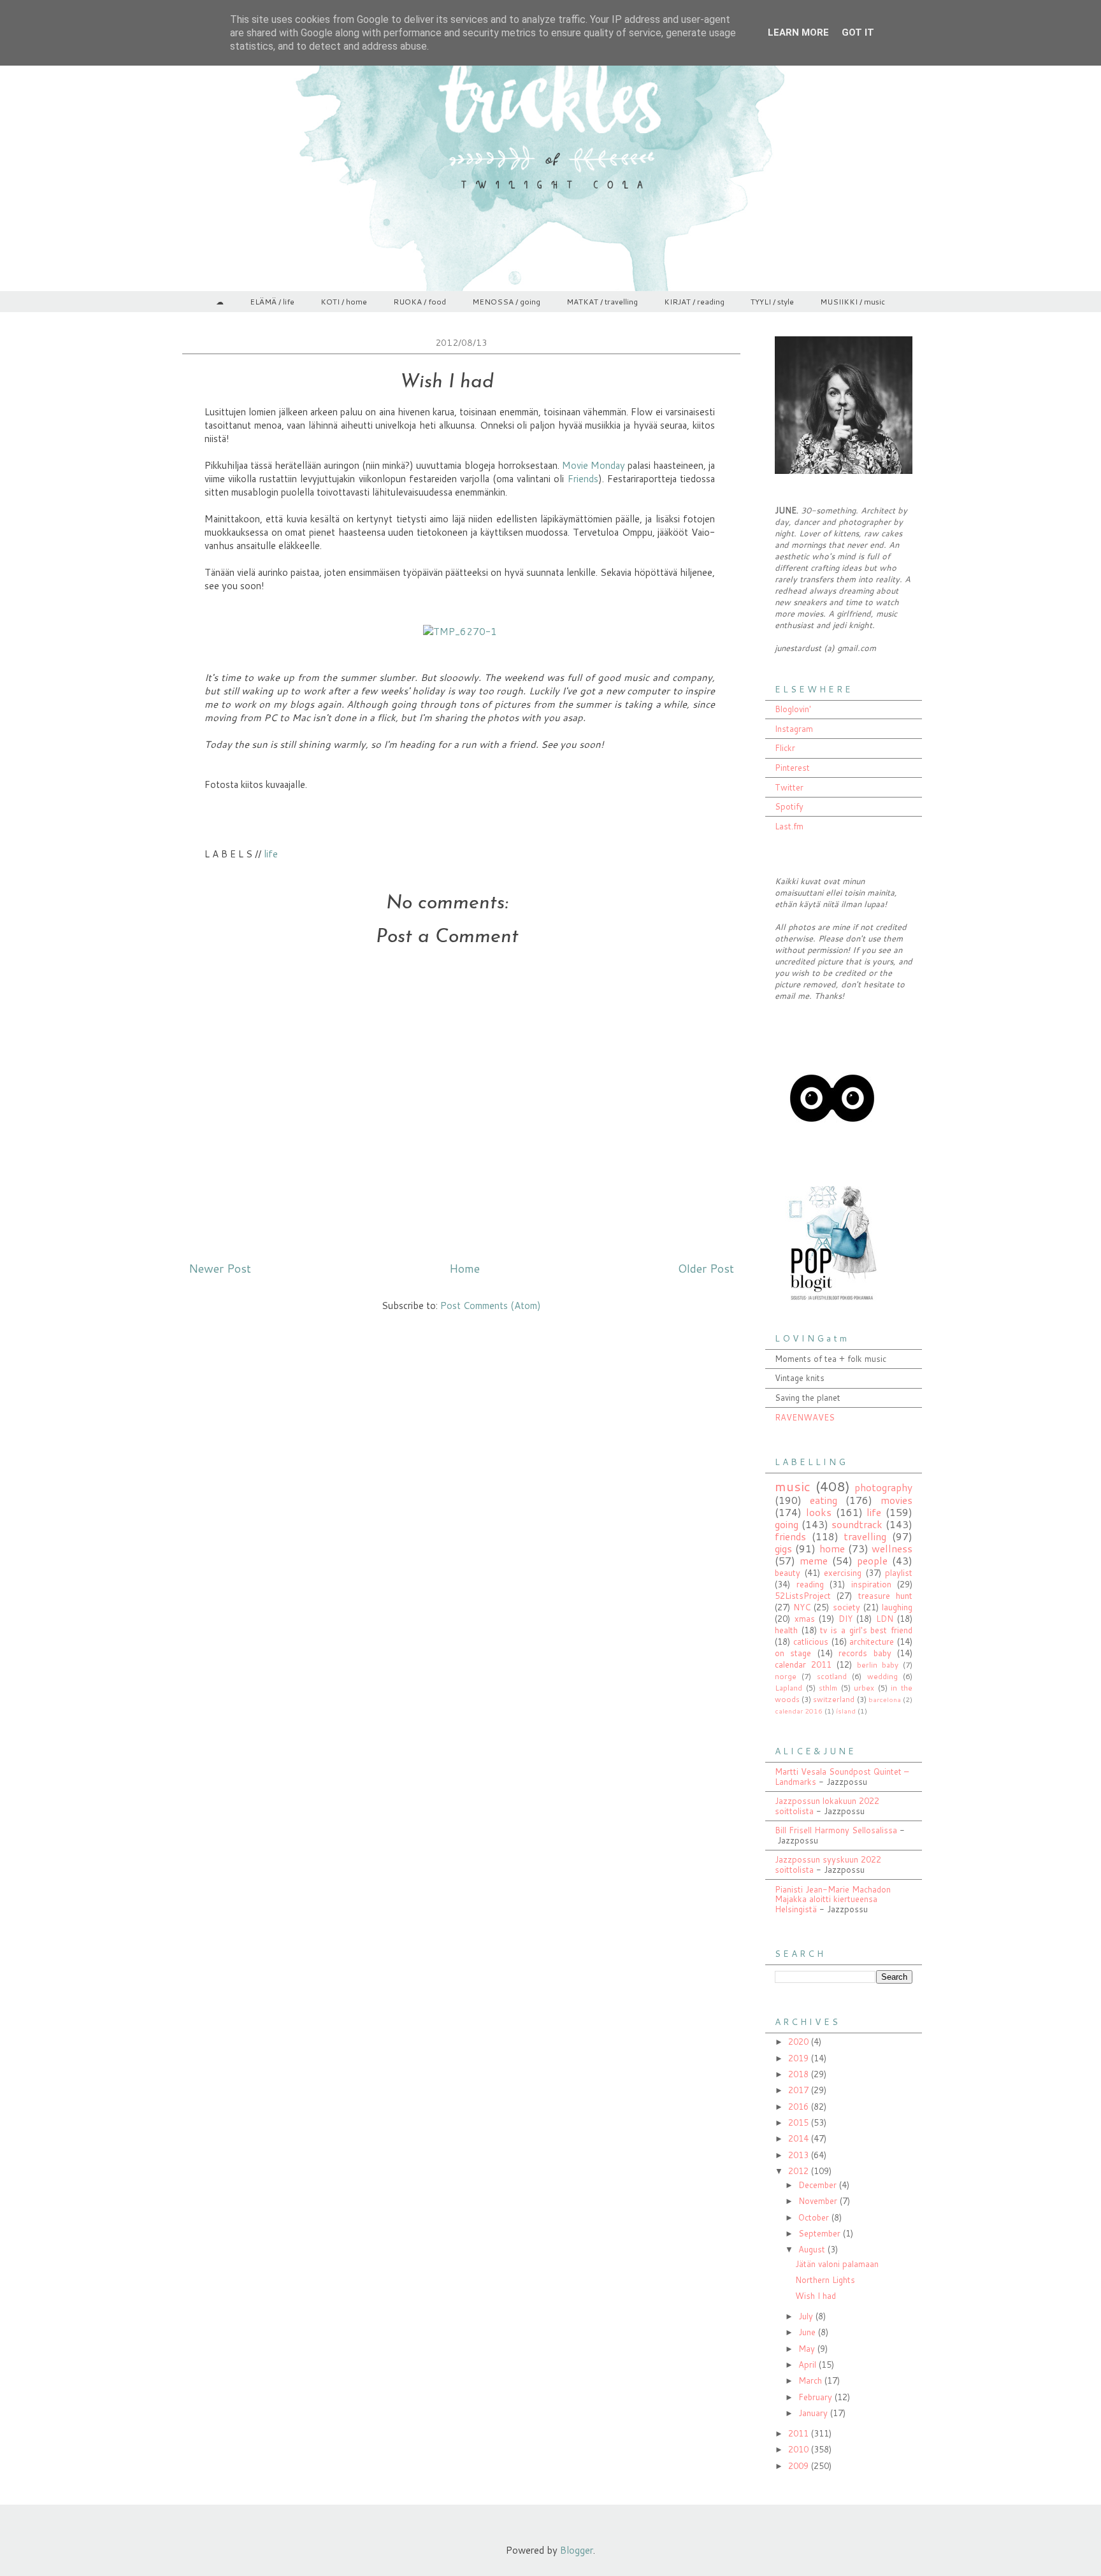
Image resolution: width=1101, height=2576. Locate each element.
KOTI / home (344, 302)
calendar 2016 (799, 1711)
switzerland (834, 1699)
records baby (865, 1653)
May (808, 2349)
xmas (805, 1619)
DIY (846, 1619)
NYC (802, 1607)
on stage (793, 1653)
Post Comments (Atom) (491, 1306)
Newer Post (220, 1268)
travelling (865, 1536)
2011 (800, 2433)
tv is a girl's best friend (866, 1630)
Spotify (789, 806)
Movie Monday (594, 465)
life (271, 854)
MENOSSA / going (506, 302)
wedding (882, 1676)
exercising (843, 1573)
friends (790, 1536)
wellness (892, 1549)
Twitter (789, 787)
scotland (832, 1676)
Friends (583, 479)
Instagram (794, 729)
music (793, 1486)
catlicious (811, 1642)
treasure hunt (885, 1596)
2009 (800, 2466)
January (814, 2413)
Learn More (798, 32)
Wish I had (816, 2296)
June (808, 2332)
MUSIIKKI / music (853, 302)
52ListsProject (803, 1596)
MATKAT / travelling (602, 302)
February (817, 2397)
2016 (800, 2107)
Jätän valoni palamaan (837, 2264)
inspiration (871, 1584)
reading (810, 1584)
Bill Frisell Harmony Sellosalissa (836, 1830)
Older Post (706, 1268)
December (819, 2185)
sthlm (828, 1688)
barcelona (885, 1699)
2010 (800, 2449)
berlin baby (878, 1665)
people (872, 1561)
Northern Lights (825, 2280)
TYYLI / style (772, 302)
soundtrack (857, 1524)
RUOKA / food (420, 302)
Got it (858, 32)
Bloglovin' (793, 709)
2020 (800, 2042)
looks (819, 1512)
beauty (788, 1573)
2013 (800, 2155)
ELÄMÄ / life (272, 302)
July (807, 2316)
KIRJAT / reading (694, 302)
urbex (864, 1688)
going (787, 1524)
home (832, 1549)
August (813, 2249)
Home (464, 1268)
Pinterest (792, 768)
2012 (800, 2171)
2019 (800, 2058)
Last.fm (789, 826)
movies (896, 1500)
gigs (783, 1549)
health (786, 1630)
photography (883, 1487)
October (815, 2217)
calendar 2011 (803, 1664)
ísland (846, 1711)
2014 (800, 2138)
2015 (800, 2122)
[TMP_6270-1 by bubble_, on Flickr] (460, 632)
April (809, 2365)
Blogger (577, 2550)
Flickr (785, 748)
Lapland (788, 1688)
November (819, 2201)
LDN (885, 1619)
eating (824, 1500)
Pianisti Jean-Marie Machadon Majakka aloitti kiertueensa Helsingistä (833, 1899)
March (811, 2380)
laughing (897, 1607)
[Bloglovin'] (832, 1152)
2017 (800, 2090)
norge (786, 1676)
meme (814, 1561)
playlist (899, 1573)
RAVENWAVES (805, 1417)
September (821, 2233)
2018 (800, 2074)
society (846, 1607)
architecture (872, 1642)
